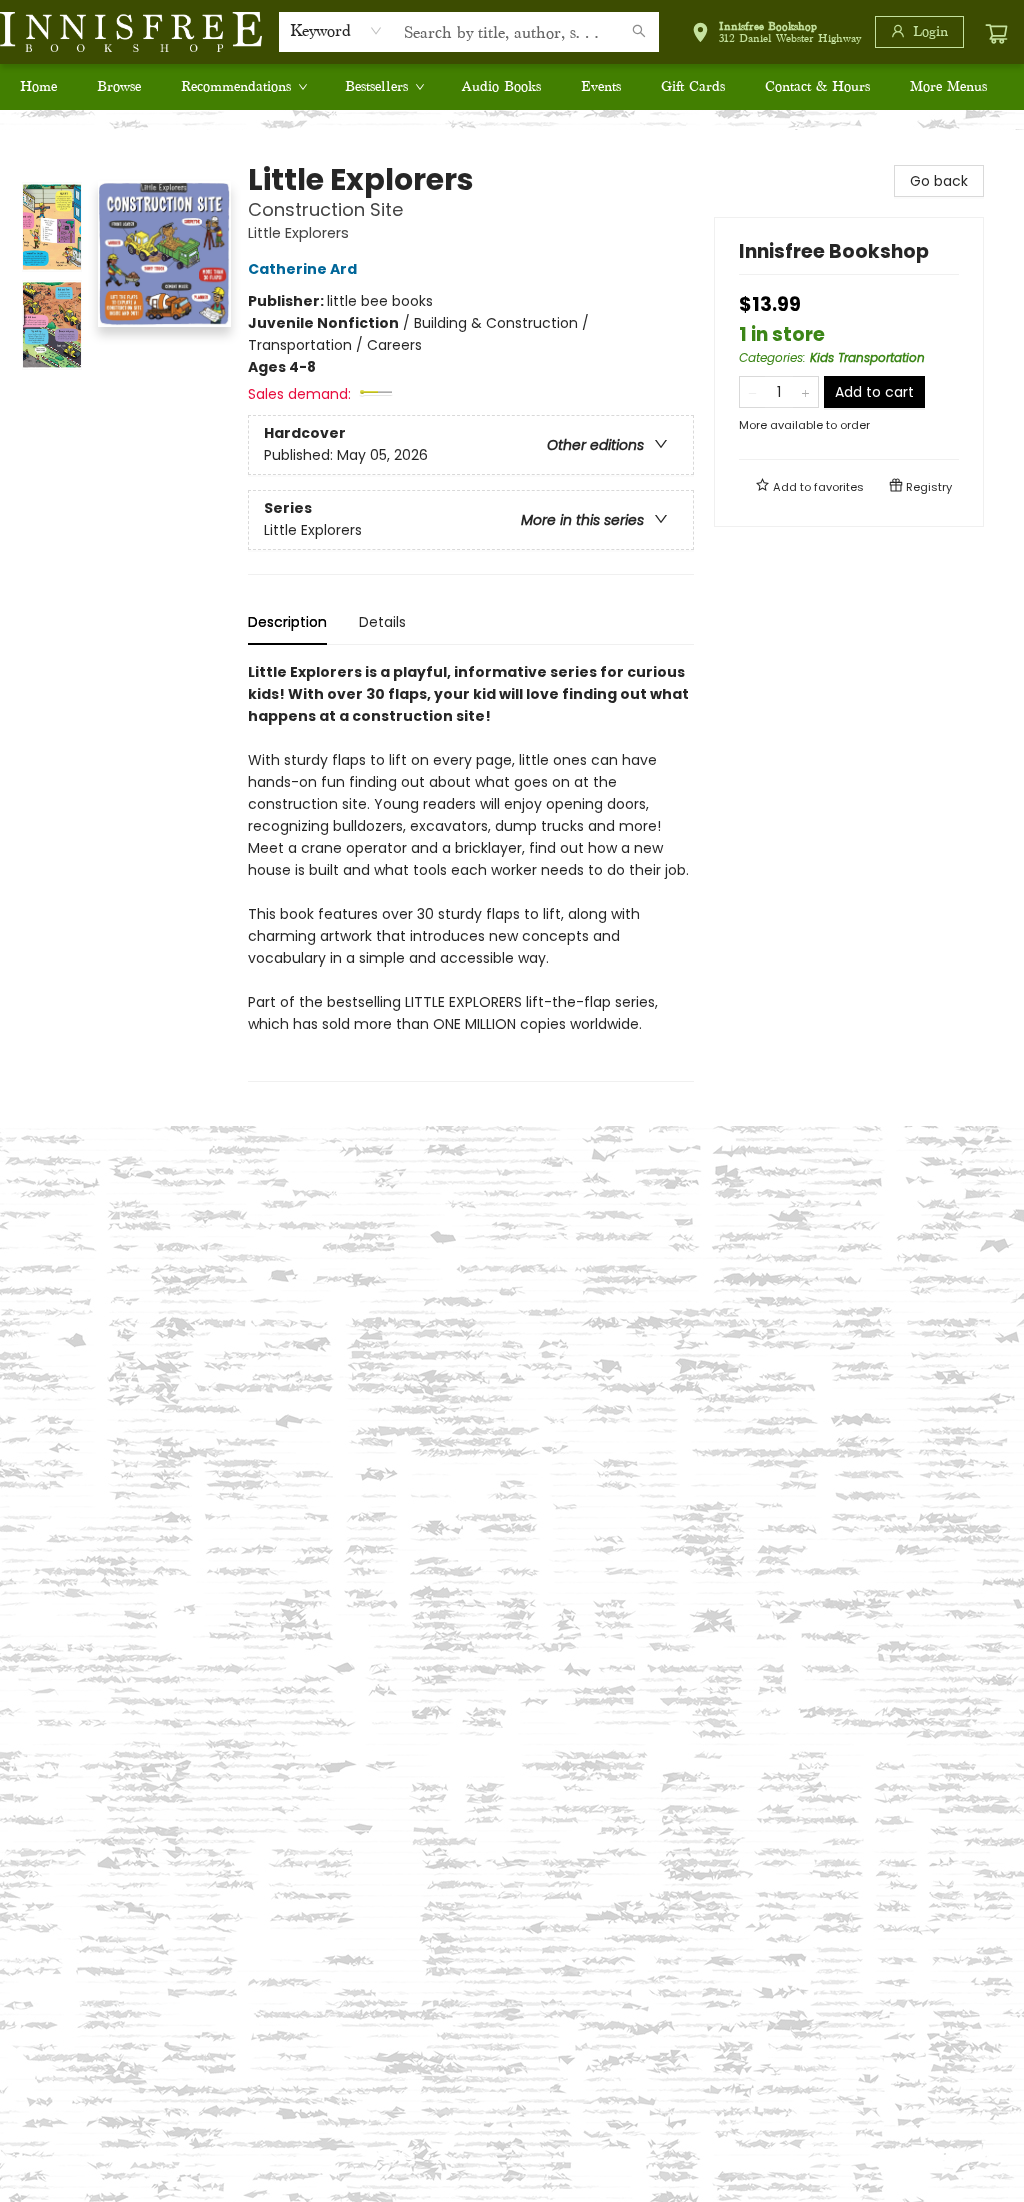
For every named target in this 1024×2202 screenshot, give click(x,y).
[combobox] (336, 31)
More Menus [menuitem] (948, 86)
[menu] (512, 87)
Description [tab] (287, 622)
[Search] (639, 32)
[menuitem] (38, 87)
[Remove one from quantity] (752, 392)
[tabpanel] (471, 871)
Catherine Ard (302, 269)
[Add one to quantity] (805, 392)
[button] (776, 35)
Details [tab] (382, 622)
